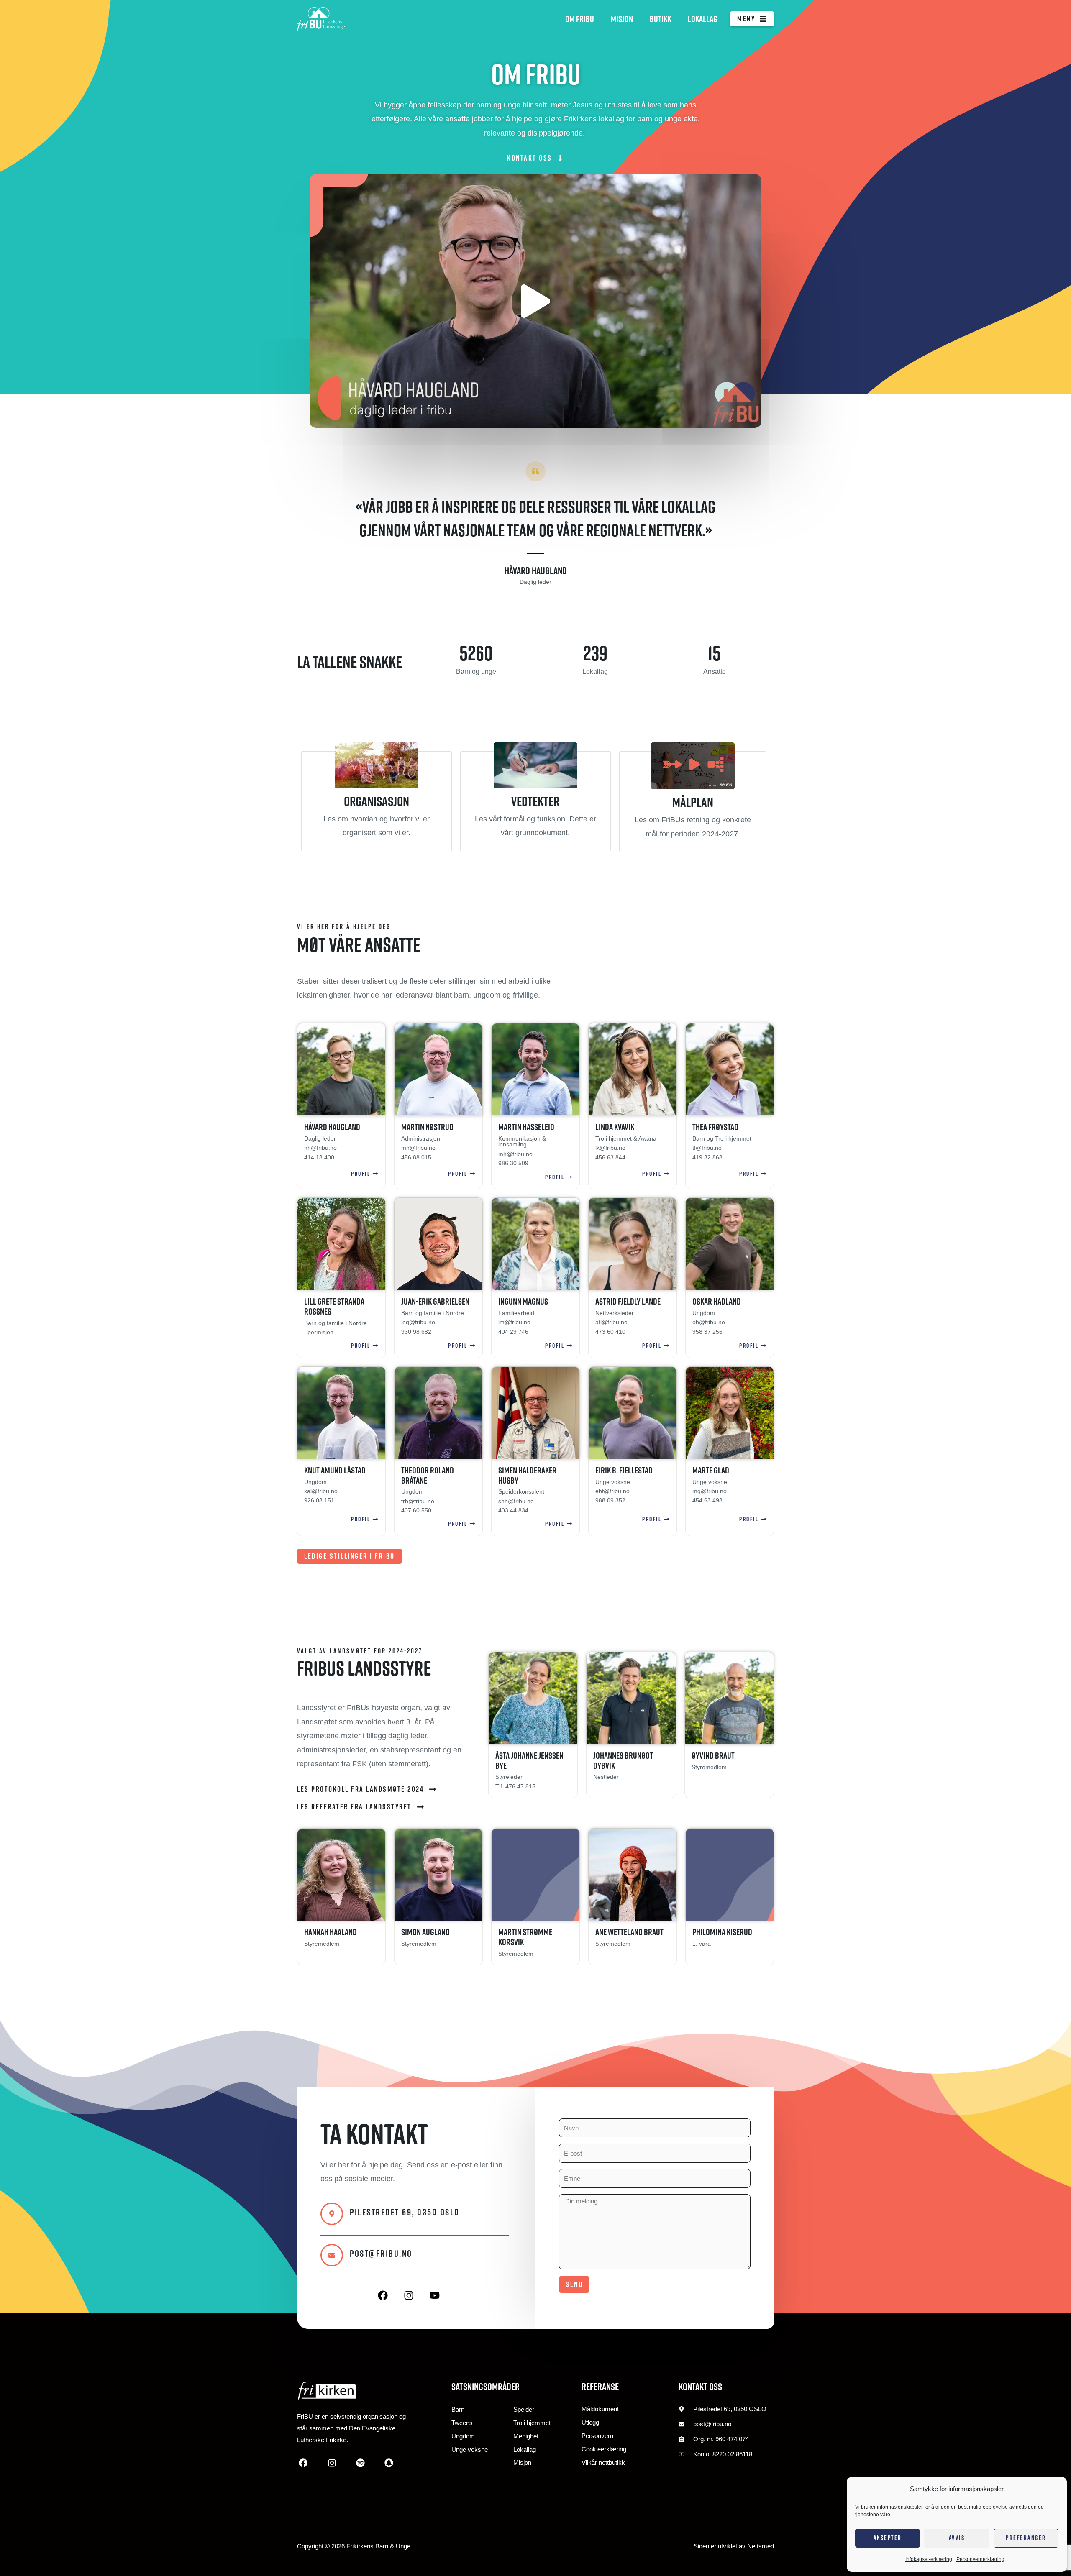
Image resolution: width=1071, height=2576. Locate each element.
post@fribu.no (381, 2254)
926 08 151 (319, 1500)
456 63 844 (610, 1157)
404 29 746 (513, 1332)
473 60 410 (610, 1332)
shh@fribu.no (516, 1501)
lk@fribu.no (610, 1148)
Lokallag (703, 19)
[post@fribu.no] (332, 2255)
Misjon (622, 19)
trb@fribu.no (418, 1501)
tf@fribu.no (707, 1148)
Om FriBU (580, 19)
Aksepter (888, 2538)
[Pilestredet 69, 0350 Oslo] (332, 2214)
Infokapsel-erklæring (929, 2559)
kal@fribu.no (321, 1491)
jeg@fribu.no (418, 1322)
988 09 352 (610, 1500)
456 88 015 (416, 1157)
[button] (535, 301)
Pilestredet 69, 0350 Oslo (405, 2212)
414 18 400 (319, 1157)
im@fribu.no (514, 1322)
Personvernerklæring (980, 2559)
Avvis (957, 2538)
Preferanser (1026, 2538)
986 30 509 (513, 1163)
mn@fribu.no (418, 1148)
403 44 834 (513, 1510)
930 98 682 (416, 1332)
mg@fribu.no (710, 1491)
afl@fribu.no (611, 1322)
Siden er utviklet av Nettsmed (734, 2546)
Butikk (660, 19)
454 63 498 (707, 1500)
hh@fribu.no (320, 1148)
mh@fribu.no (515, 1154)
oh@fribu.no (709, 1322)
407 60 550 (416, 1510)
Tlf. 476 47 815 (515, 1786)
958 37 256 (707, 1332)
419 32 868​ (707, 1157)
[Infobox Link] (377, 801)
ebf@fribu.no (612, 1491)
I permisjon (319, 1332)
